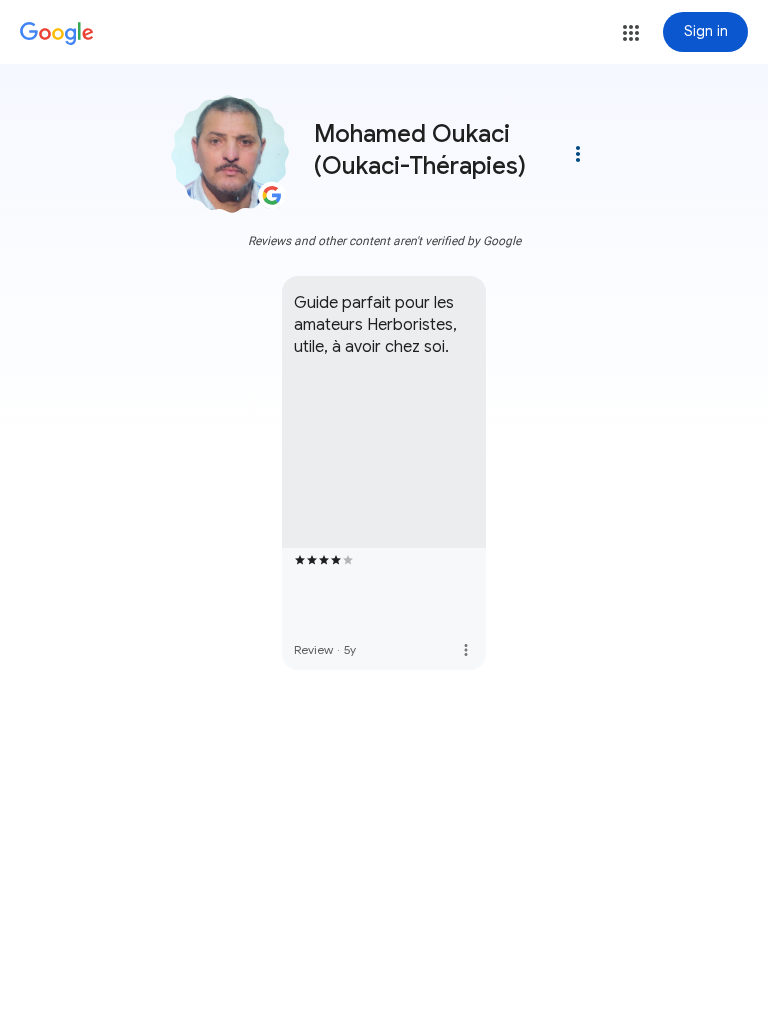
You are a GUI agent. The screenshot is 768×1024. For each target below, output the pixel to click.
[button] (631, 33)
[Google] (57, 34)
